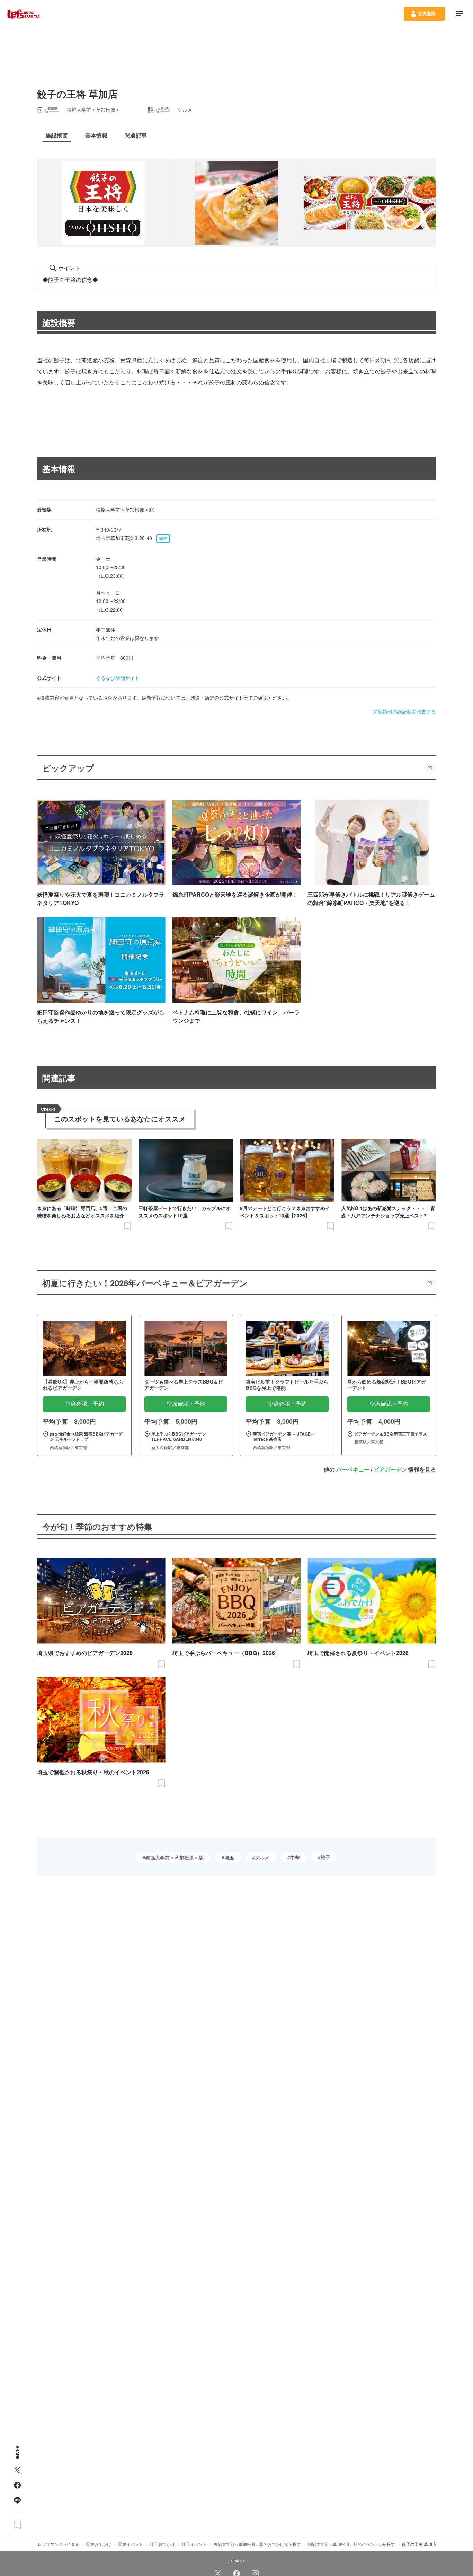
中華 (295, 1857)
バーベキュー (353, 1469)
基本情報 (59, 469)
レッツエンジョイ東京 (59, 2544)
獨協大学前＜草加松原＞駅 (175, 1857)
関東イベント (131, 2544)
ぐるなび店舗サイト (118, 678)
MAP (163, 539)
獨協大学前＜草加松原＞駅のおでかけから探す (257, 2544)
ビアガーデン (390, 1469)
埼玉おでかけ (162, 2544)
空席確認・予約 (84, 1404)
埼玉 (229, 1857)
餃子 (325, 1857)
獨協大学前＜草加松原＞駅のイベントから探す (351, 2544)
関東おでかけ (99, 2544)
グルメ (262, 1857)
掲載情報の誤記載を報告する (404, 711)
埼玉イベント (194, 2544)
